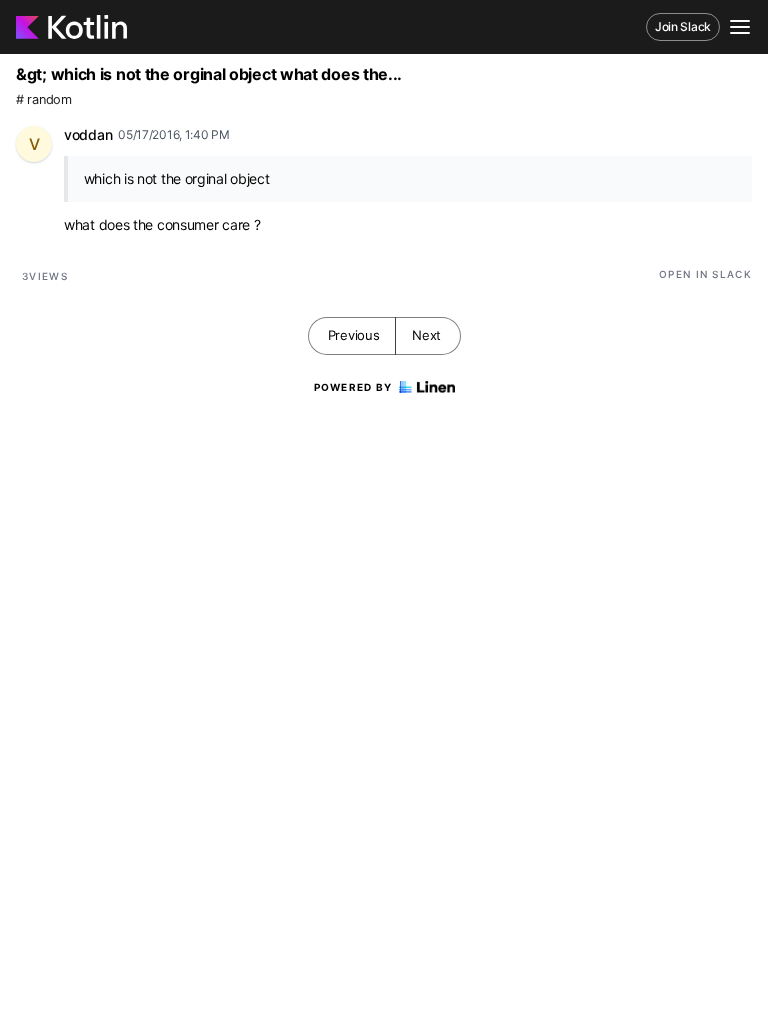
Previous (354, 335)
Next (426, 335)
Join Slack (683, 26)
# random (44, 99)
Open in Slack (705, 274)
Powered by (353, 387)
